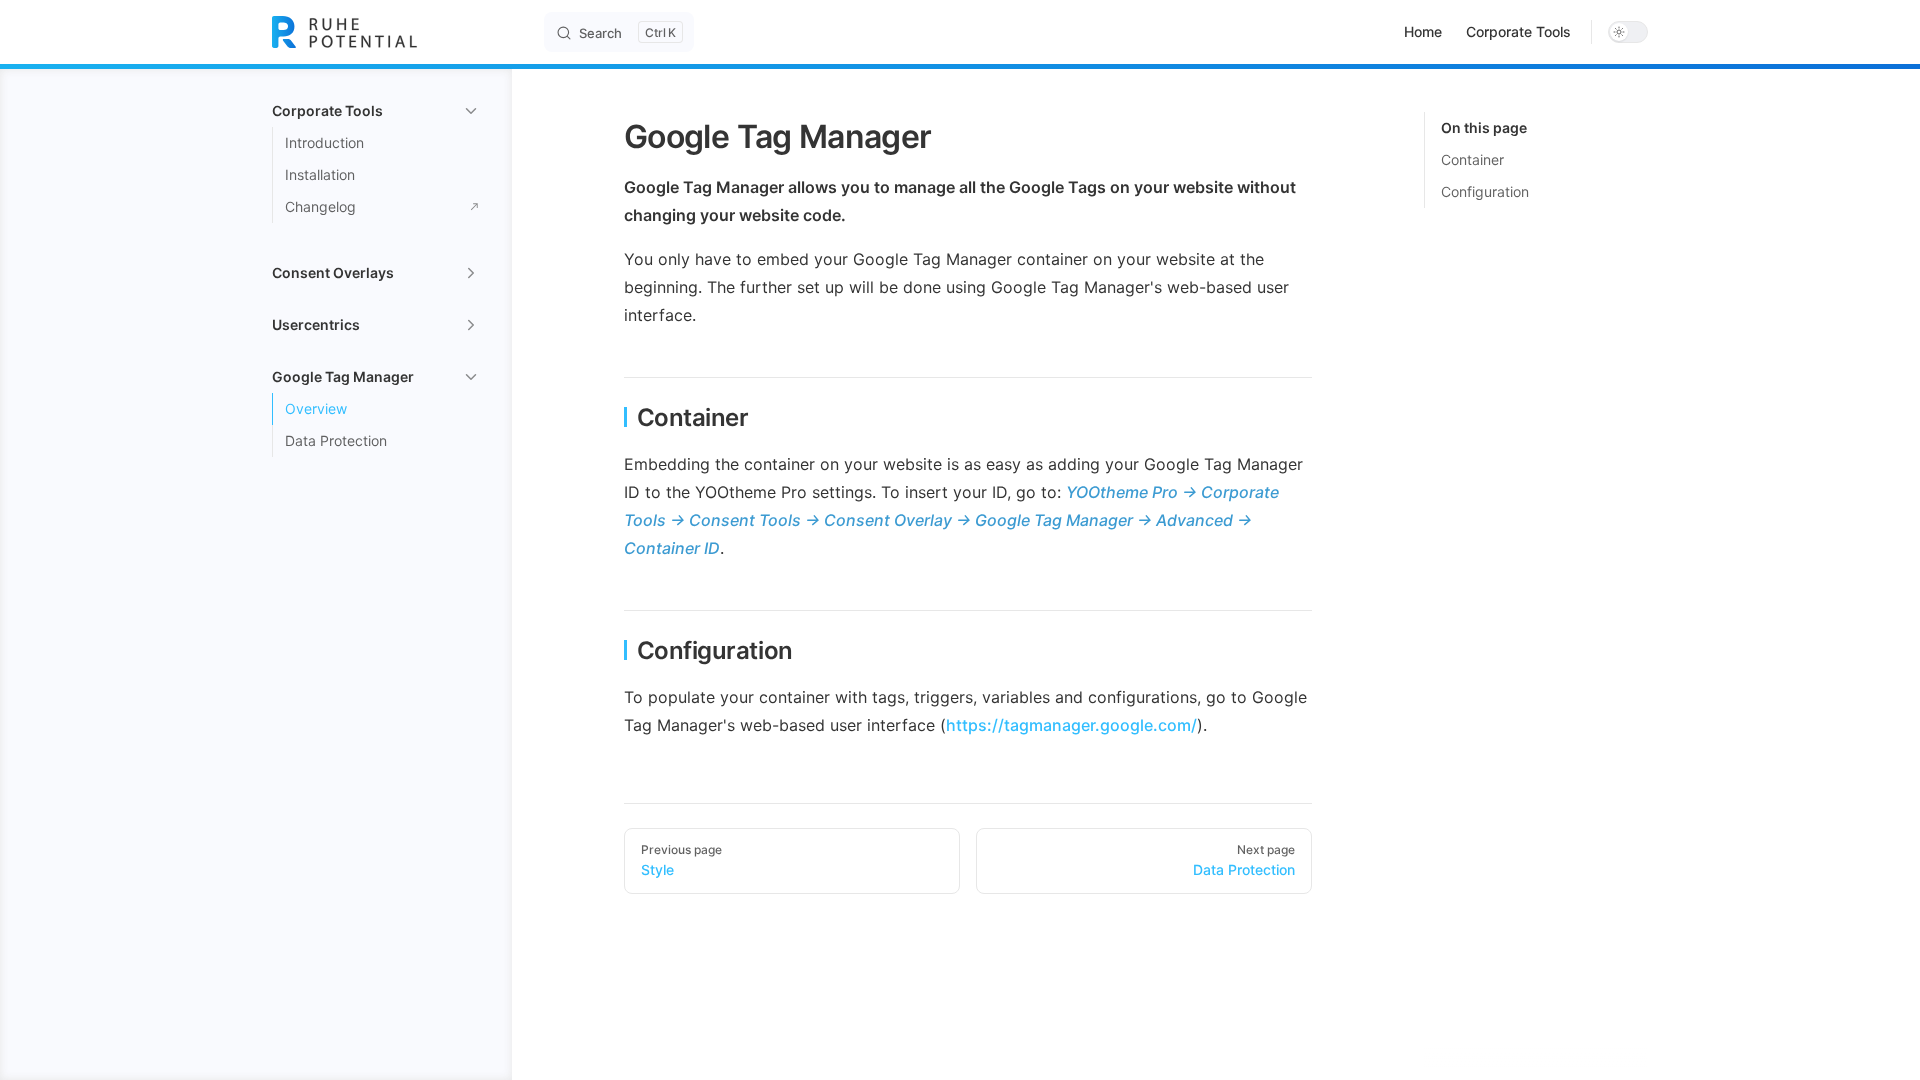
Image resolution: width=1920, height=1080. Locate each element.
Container (1472, 159)
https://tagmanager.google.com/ (1071, 725)
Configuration (1485, 191)
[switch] (1628, 32)
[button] (376, 111)
